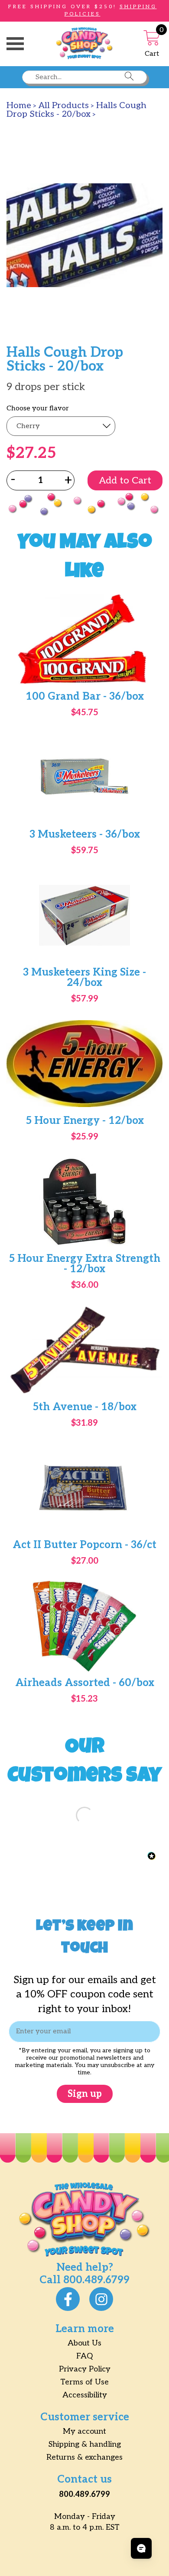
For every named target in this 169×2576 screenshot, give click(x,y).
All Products (64, 106)
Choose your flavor (38, 409)
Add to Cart (125, 480)
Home (19, 106)
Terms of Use (84, 2382)
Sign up (85, 2094)
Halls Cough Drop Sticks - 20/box (76, 110)
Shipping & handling (85, 2444)
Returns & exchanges (84, 2457)
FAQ (84, 2356)
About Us (84, 2343)
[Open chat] (141, 2548)
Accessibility (85, 2395)
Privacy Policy (85, 2369)
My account (84, 2431)
